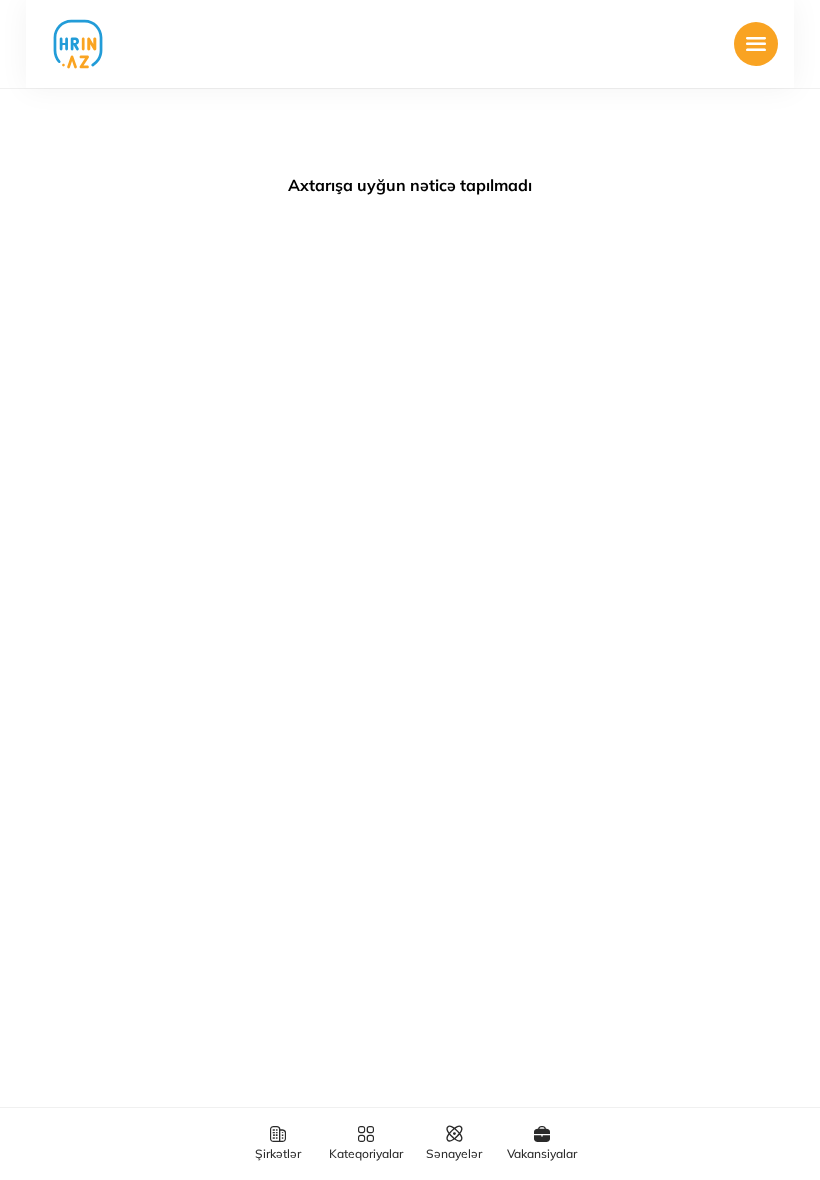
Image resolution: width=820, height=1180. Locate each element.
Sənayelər (454, 1153)
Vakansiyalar (542, 1153)
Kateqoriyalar (366, 1153)
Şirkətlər (278, 1153)
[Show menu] (756, 44)
